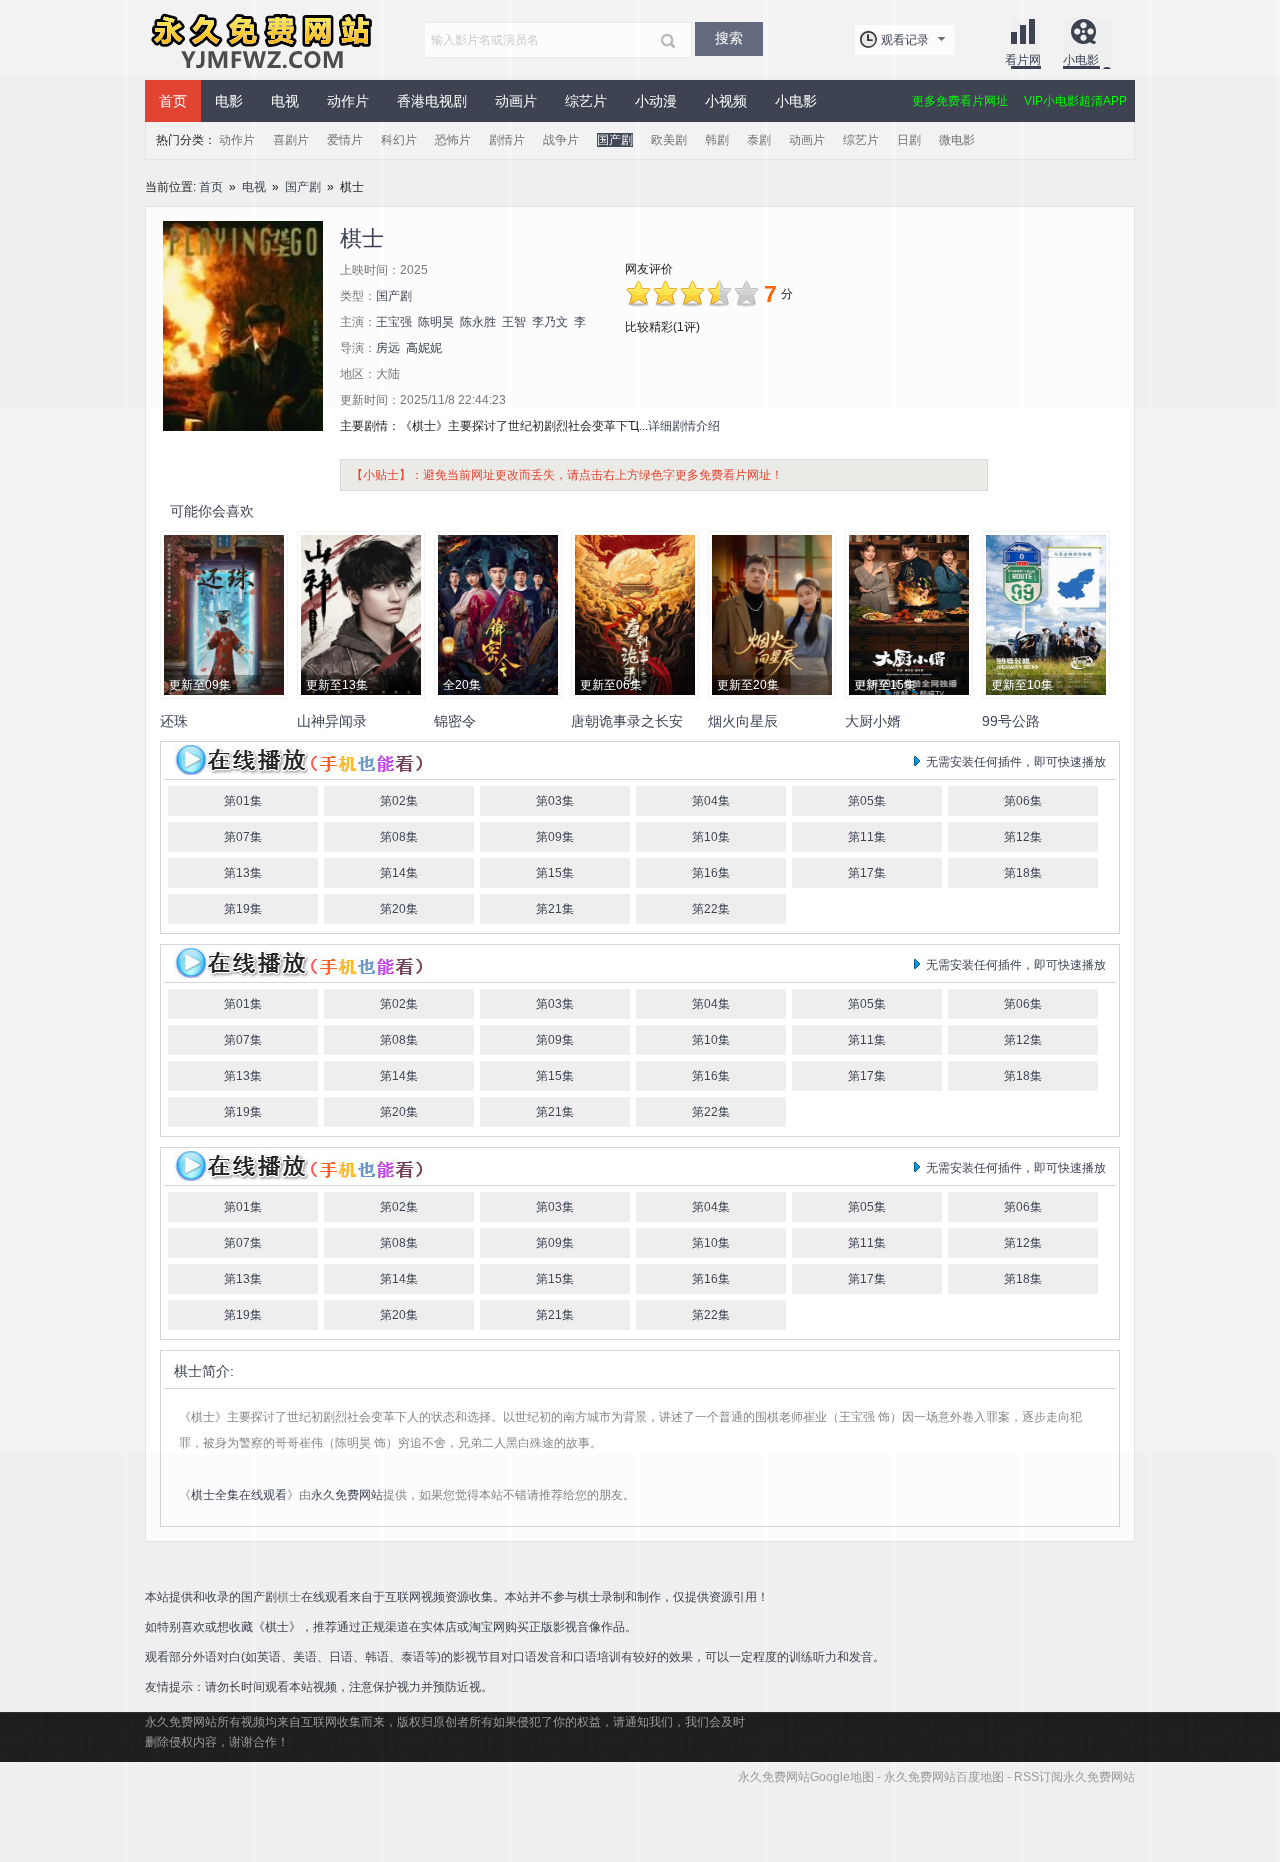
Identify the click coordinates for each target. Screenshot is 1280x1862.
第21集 (555, 909)
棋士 (188, 1371)
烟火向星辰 (743, 721)
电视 (254, 187)
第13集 (243, 873)
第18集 (1023, 873)
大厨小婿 (873, 721)
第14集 (399, 873)
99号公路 (1011, 721)
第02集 (399, 801)
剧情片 (507, 140)
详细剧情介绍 (684, 426)
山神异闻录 (332, 721)
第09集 (555, 837)
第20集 (399, 909)
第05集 (867, 801)
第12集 (1023, 837)
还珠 (174, 721)
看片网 (1023, 60)
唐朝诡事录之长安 (627, 721)
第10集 (711, 837)
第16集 (711, 873)
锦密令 (455, 721)
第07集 (243, 837)
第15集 (555, 873)
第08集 (399, 837)
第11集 (867, 837)
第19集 (243, 909)
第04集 (711, 801)
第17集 (867, 873)
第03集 (555, 801)
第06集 (1023, 801)
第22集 (711, 909)
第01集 (243, 801)
